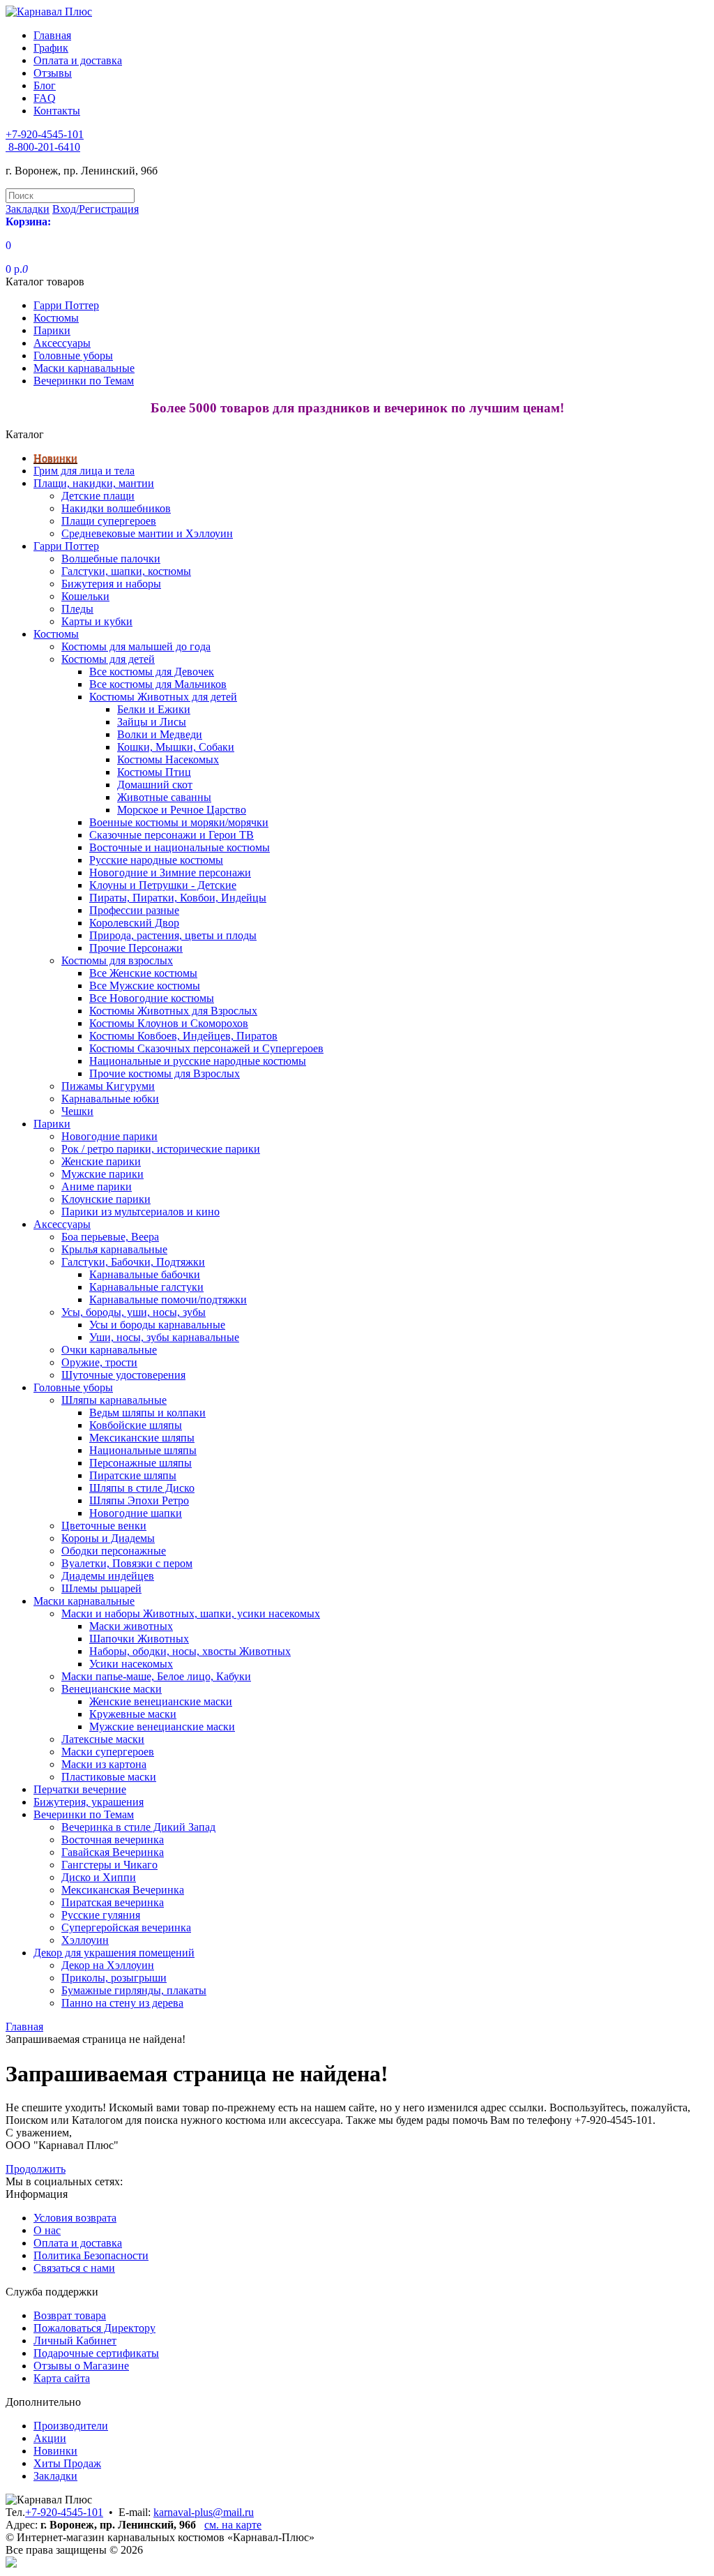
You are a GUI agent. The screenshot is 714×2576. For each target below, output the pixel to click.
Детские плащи (98, 496)
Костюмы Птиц (154, 772)
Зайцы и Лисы (152, 722)
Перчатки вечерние (80, 1789)
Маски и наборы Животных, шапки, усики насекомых (191, 1613)
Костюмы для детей (108, 659)
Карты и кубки (97, 621)
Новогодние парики (109, 1136)
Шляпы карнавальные (114, 1400)
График (51, 48)
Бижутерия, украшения (89, 1802)
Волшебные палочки (111, 559)
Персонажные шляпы (140, 1463)
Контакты (57, 111)
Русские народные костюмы (156, 860)
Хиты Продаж (67, 2463)
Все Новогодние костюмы (152, 998)
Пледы (77, 609)
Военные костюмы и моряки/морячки (179, 822)
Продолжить (36, 2169)
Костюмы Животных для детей (163, 697)
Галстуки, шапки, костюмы (126, 571)
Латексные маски (103, 1739)
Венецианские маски (112, 1689)
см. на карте (233, 2525)
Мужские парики (102, 1174)
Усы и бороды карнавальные (157, 1325)
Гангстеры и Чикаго (109, 1865)
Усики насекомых (131, 1664)
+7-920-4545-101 (64, 2512)
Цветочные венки (104, 1526)
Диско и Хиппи (99, 1877)
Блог (45, 85)
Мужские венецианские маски (162, 1727)
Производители (71, 2426)
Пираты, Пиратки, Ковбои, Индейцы (178, 898)
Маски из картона (104, 1764)
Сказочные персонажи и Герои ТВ (172, 835)
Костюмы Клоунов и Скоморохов (169, 1023)
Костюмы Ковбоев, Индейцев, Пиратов (183, 1036)
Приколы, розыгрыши (114, 1978)
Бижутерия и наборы (111, 584)
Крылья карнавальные (114, 1249)
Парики (52, 330)
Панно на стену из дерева (122, 2003)
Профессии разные (134, 910)
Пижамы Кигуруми (108, 1086)
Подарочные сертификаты (96, 2353)
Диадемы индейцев (108, 1576)
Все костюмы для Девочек (152, 672)
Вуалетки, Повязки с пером (127, 1563)
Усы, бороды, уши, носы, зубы (134, 1312)
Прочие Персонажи (136, 948)
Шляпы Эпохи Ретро (139, 1500)
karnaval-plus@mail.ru (204, 2512)
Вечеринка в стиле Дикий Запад (138, 1827)
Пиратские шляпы (133, 1475)
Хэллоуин (85, 1940)
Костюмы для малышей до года (136, 646)
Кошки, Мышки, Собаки (176, 747)
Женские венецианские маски (161, 1701)
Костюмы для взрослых (117, 960)
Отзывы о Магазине (81, 2366)
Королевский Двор (134, 923)
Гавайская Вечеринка (113, 1852)
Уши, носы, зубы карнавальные (164, 1337)
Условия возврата (75, 2218)
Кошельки (85, 596)
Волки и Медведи (160, 734)
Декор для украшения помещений (114, 1953)
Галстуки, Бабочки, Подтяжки (133, 1262)
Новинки (55, 458)
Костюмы (56, 318)
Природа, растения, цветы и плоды (173, 935)
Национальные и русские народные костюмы (198, 1061)
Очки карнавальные (109, 1350)
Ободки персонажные (114, 1551)
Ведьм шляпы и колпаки (147, 1413)
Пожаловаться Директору (94, 2328)
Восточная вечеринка (113, 1840)
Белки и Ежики (154, 709)
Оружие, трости (99, 1362)
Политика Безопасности (91, 2255)
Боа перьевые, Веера (110, 1237)
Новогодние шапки (136, 1513)
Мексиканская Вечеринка (123, 1890)
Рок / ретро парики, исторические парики (161, 1149)
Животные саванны (164, 797)
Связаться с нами (74, 2268)
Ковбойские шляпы (136, 1425)
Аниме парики (97, 1186)
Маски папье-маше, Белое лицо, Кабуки (156, 1676)
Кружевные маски (133, 1714)
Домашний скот (155, 785)
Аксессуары (62, 343)
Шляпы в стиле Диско (142, 1488)
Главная (52, 35)
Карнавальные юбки (110, 1099)
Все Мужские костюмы (145, 986)
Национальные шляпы (143, 1450)
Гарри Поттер (66, 305)
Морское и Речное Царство (182, 810)
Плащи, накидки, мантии (94, 483)
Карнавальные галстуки (146, 1287)
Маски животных (131, 1626)
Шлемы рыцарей (101, 1588)
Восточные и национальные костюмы (180, 847)
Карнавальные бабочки (145, 1274)
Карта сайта (62, 2378)
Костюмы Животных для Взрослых (173, 1011)
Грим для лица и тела (84, 471)
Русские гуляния (101, 1915)
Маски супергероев (108, 1752)
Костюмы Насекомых (168, 759)
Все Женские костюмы (143, 973)
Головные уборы (73, 355)
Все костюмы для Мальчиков (158, 684)
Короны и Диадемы (108, 1538)
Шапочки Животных (139, 1639)
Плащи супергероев (109, 521)
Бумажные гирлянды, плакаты (134, 1990)
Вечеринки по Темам (84, 381)
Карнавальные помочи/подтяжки (168, 1300)
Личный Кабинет (75, 2341)
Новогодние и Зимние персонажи (170, 873)
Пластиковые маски (109, 1777)
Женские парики (101, 1161)
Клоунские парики (106, 1199)
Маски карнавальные (84, 368)
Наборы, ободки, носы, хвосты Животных (190, 1651)
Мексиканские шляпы (142, 1438)
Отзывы (53, 73)
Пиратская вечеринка (113, 1902)
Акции (50, 2438)
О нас (47, 2230)
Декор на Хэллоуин (108, 1965)
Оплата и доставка (78, 60)
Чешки (77, 1111)
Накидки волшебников (116, 508)
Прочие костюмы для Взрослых (165, 1073)
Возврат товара (70, 2315)
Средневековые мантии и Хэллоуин (147, 533)
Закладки (55, 2476)
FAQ (45, 98)
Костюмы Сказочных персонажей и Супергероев (206, 1048)
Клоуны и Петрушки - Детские (163, 885)
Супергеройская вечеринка (126, 1927)
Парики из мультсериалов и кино (140, 1212)
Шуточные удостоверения (123, 1375)
